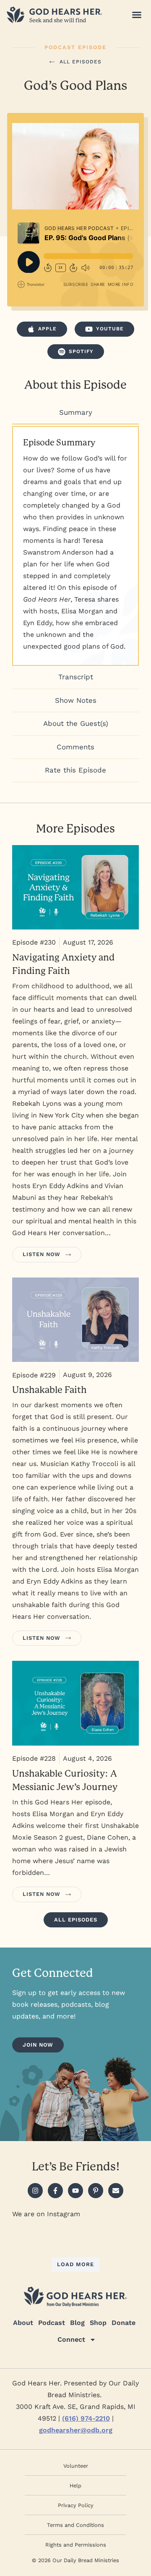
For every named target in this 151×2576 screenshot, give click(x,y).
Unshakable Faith (49, 1390)
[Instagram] (35, 2191)
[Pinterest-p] (96, 2191)
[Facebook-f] (55, 2191)
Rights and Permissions (76, 2545)
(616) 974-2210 (86, 2418)
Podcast (52, 2323)
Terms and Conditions (75, 2525)
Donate (124, 2323)
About (23, 2323)
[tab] (75, 413)
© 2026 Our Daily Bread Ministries (75, 2560)
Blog (77, 2323)
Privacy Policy (76, 2505)
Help (75, 2486)
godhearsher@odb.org (76, 2430)
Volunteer (76, 2466)
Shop (98, 2323)
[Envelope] (116, 2191)
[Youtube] (75, 2191)
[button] (137, 15)
